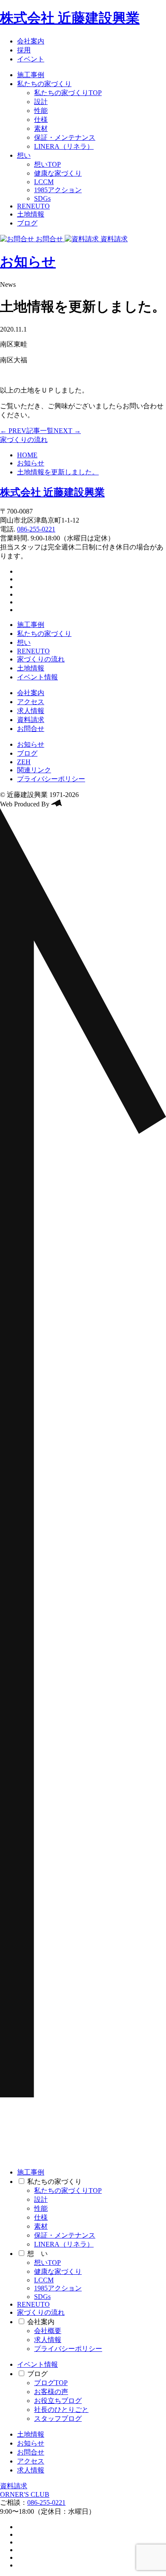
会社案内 (31, 41)
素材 (41, 129)
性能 (41, 111)
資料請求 (31, 720)
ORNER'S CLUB (25, 2494)
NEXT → (67, 431)
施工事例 (31, 75)
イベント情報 (37, 677)
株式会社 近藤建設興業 (70, 18)
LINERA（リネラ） (64, 146)
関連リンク (34, 770)
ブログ (27, 223)
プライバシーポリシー (51, 779)
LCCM (44, 182)
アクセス (31, 702)
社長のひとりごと (61, 2410)
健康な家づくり (58, 173)
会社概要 (48, 2331)
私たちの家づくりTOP (68, 93)
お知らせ (28, 262)
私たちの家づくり (44, 84)
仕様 (41, 120)
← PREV (13, 431)
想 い (37, 2254)
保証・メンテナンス (65, 137)
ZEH (24, 762)
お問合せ (31, 729)
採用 (24, 50)
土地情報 (31, 214)
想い (24, 155)
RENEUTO (33, 206)
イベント (31, 59)
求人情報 (31, 711)
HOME (27, 455)
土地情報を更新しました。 (58, 472)
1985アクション (58, 190)
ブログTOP (51, 2383)
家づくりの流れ (24, 440)
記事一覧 (40, 431)
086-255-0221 (36, 529)
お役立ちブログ (58, 2401)
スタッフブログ (58, 2419)
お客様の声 (51, 2392)
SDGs (42, 198)
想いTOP (47, 164)
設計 (41, 102)
